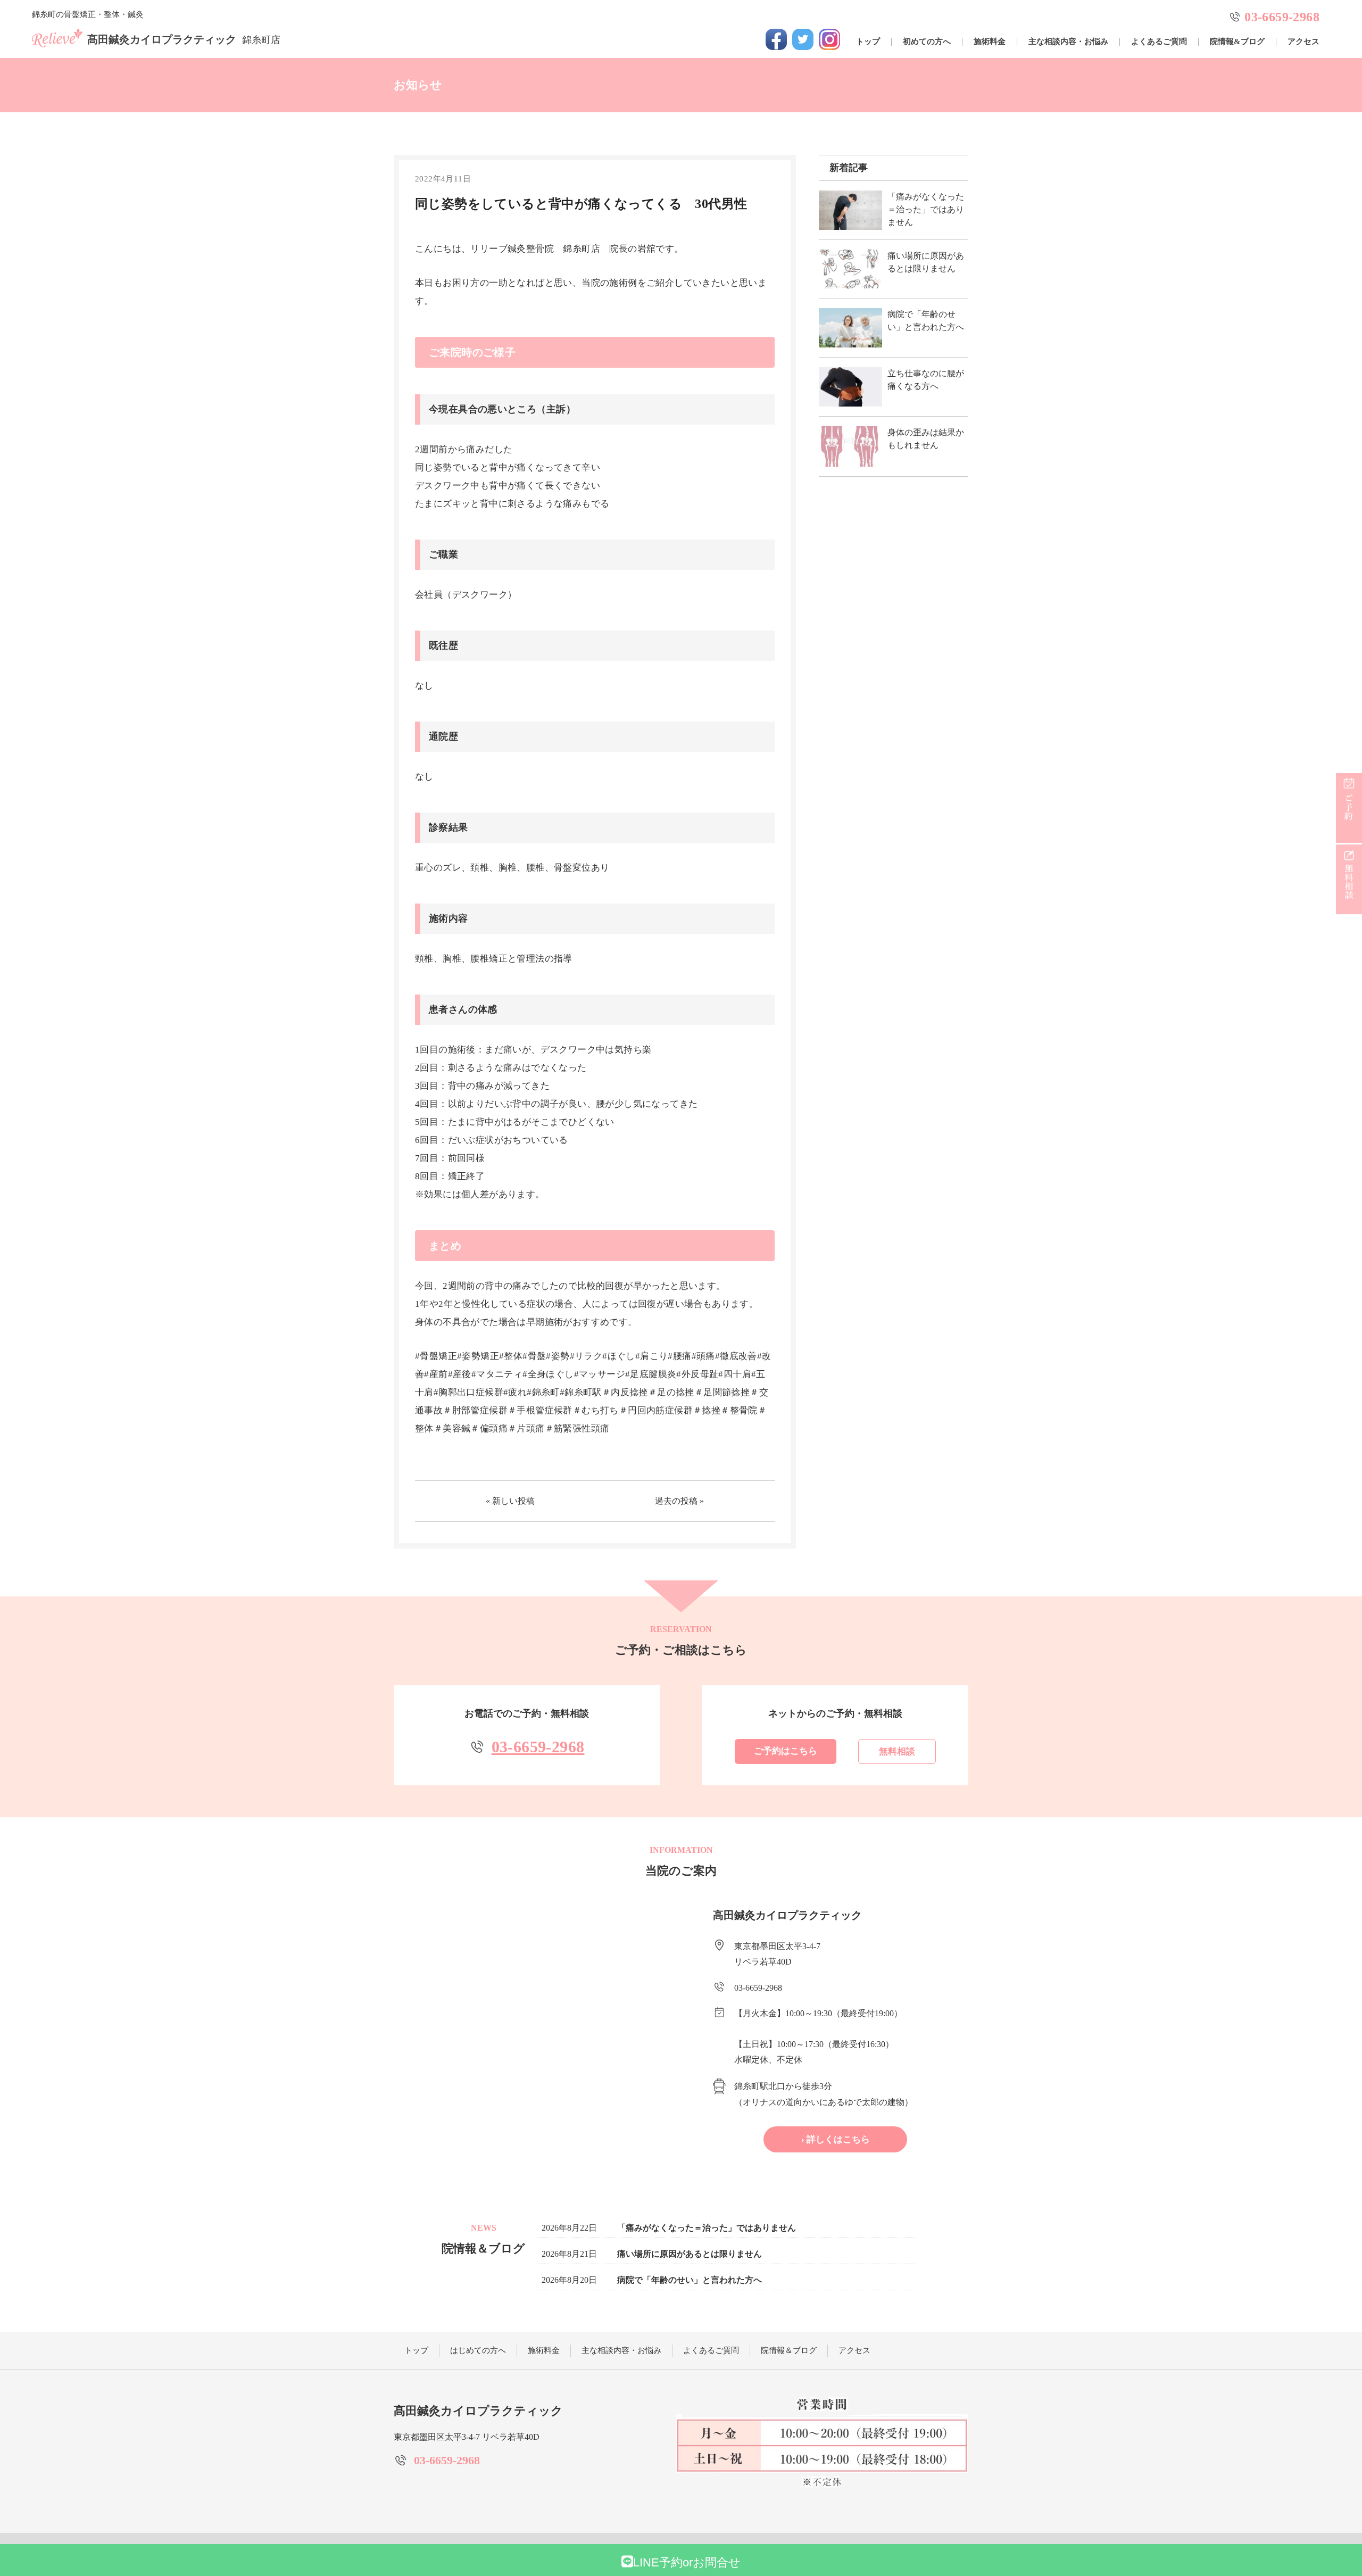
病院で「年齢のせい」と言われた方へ (690, 2280)
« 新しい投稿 (510, 1501)
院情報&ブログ (1237, 42)
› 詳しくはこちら (836, 2139)
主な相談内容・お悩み (1068, 42)
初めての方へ (927, 42)
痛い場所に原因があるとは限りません (690, 2254)
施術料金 (990, 42)
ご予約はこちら (786, 1751)
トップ (868, 42)
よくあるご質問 (1159, 42)
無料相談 (897, 1751)
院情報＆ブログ (789, 2350)
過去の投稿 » (679, 1501)
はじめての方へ (478, 2350)
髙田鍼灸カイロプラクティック (184, 39)
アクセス (1303, 42)
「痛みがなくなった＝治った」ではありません (707, 2228)
